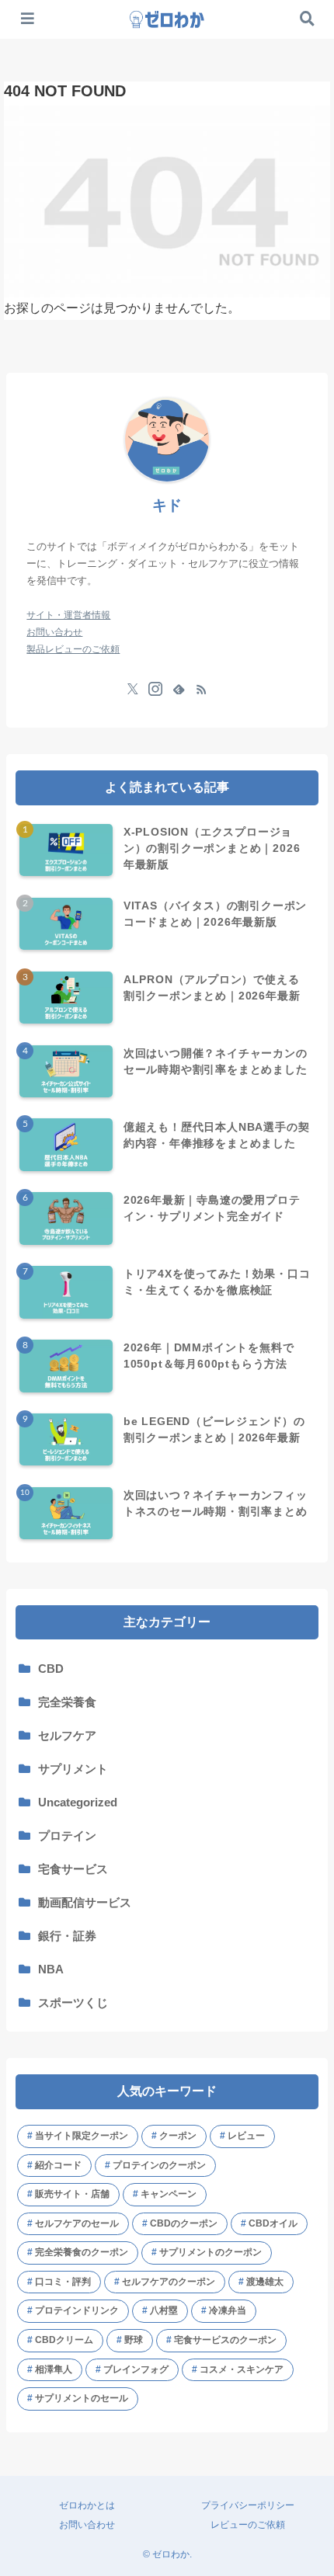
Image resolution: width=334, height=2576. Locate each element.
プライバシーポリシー (248, 2505)
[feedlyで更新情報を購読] (179, 689)
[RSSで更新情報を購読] (201, 689)
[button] (303, 1392)
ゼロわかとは (87, 2505)
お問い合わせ (87, 2525)
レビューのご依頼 (248, 2525)
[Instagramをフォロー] (155, 689)
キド (167, 505)
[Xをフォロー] (133, 689)
